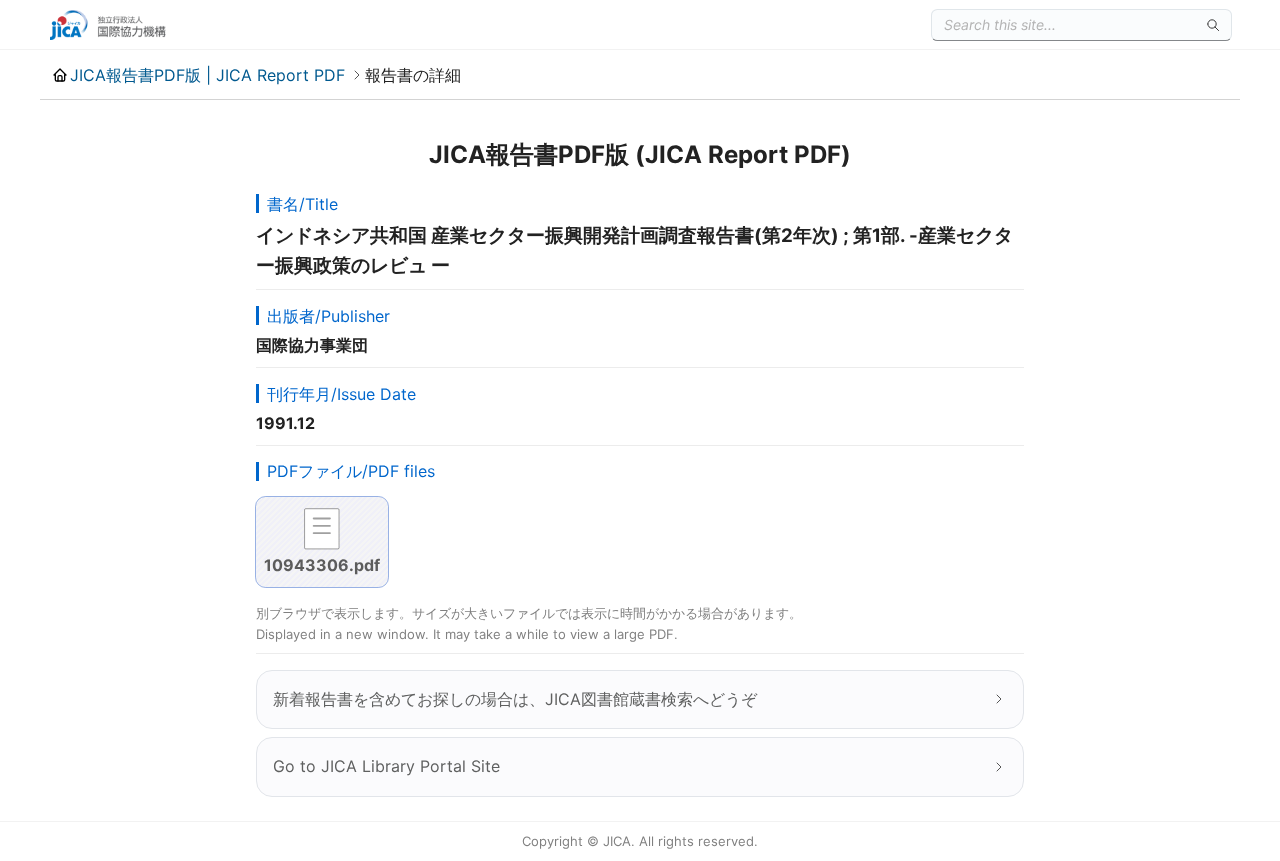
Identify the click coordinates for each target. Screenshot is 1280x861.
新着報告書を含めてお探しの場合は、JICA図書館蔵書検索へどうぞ (515, 699)
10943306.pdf (322, 565)
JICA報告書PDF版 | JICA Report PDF (207, 75)
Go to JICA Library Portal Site (386, 766)
